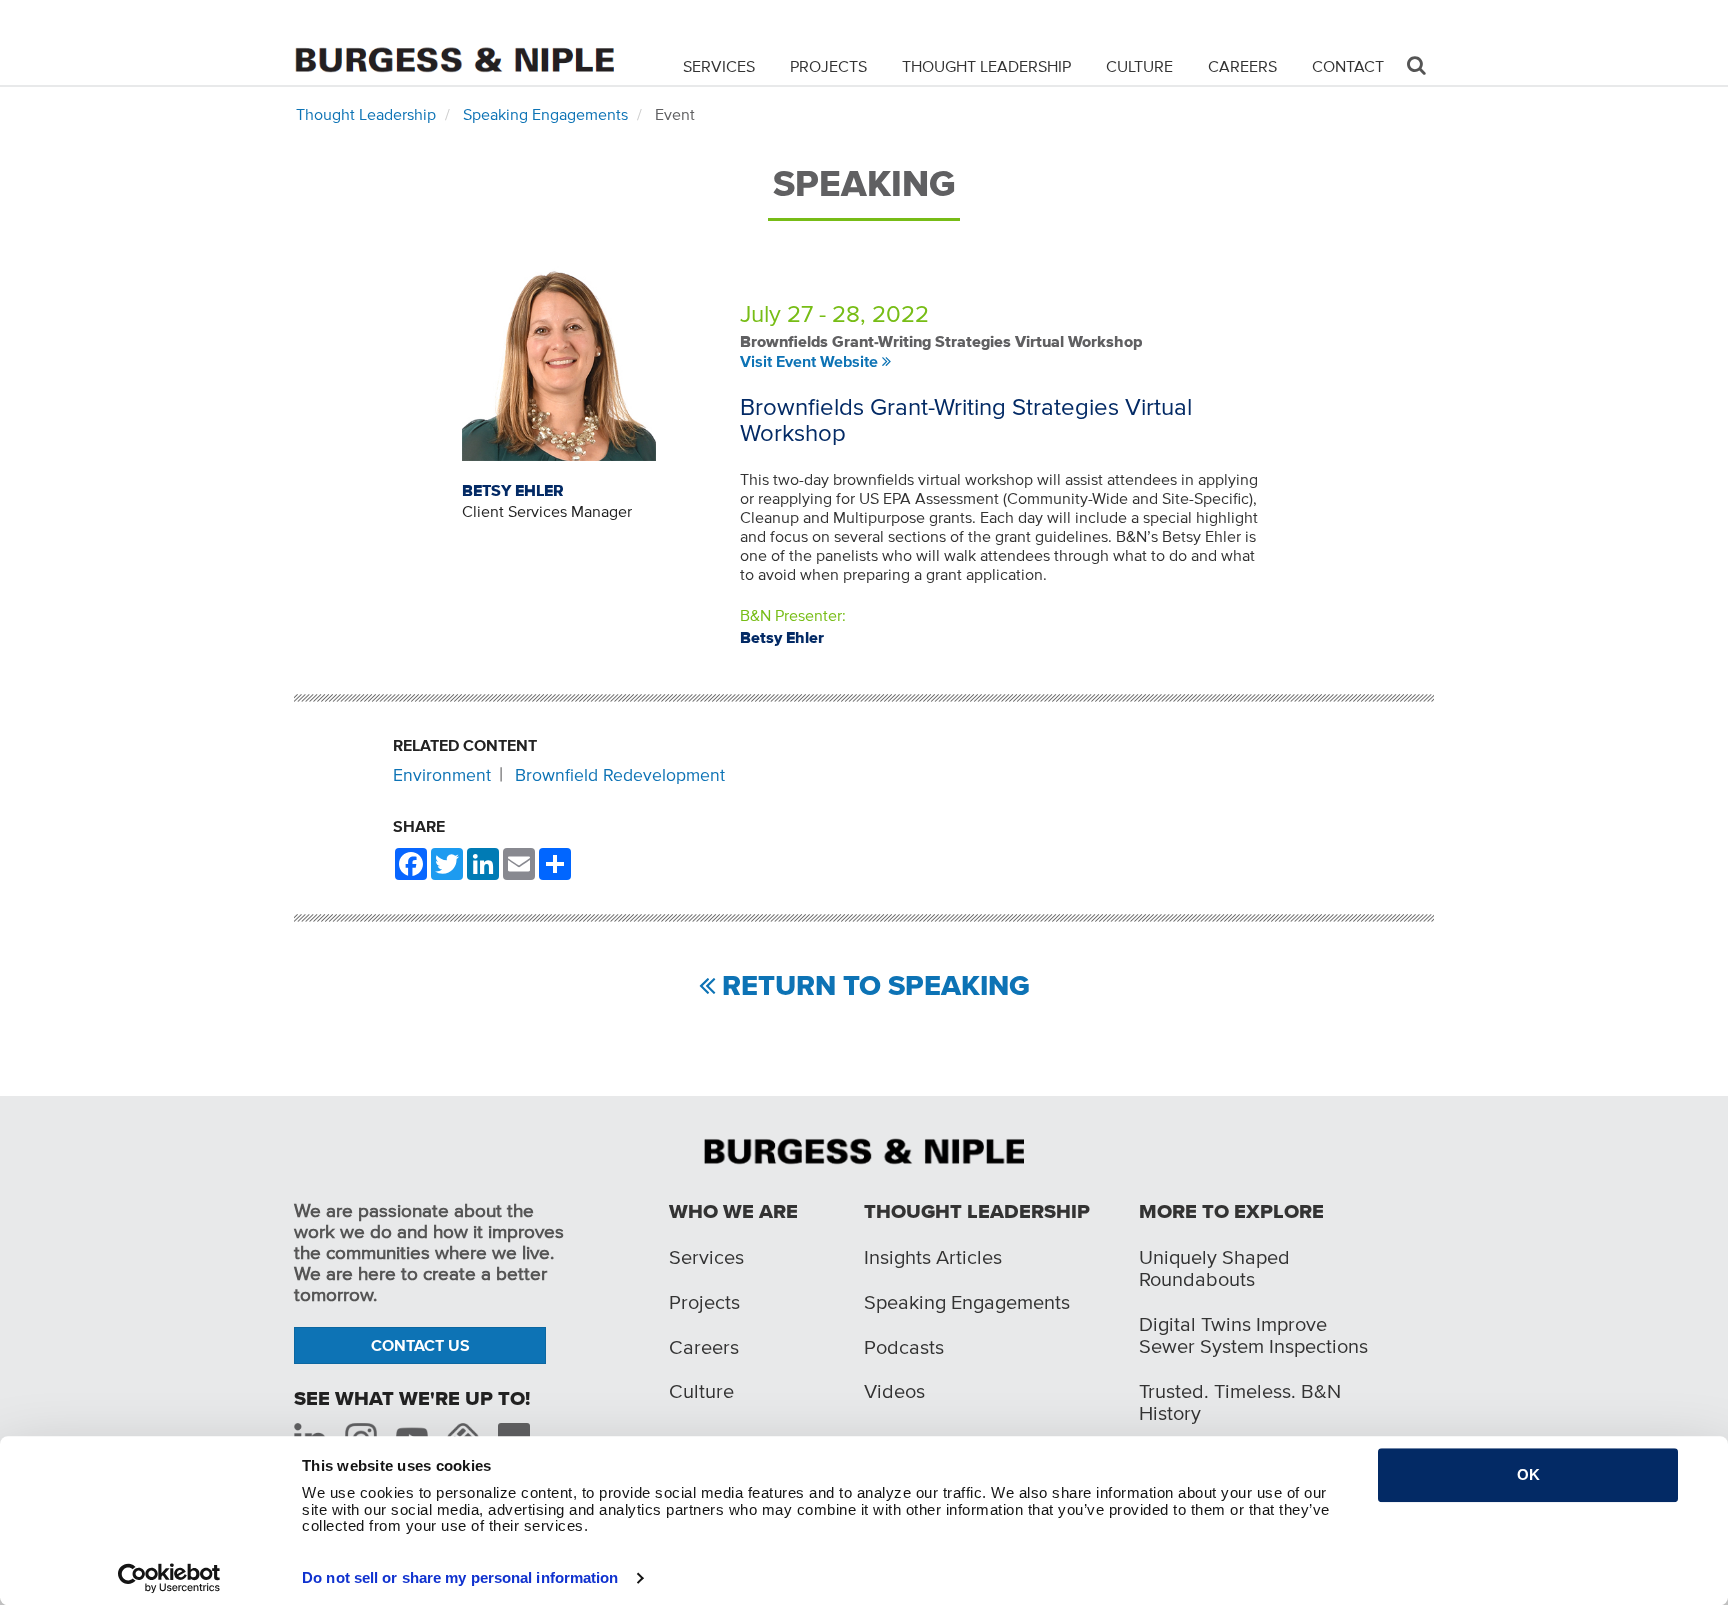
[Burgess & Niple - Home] (454, 41)
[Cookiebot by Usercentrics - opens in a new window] (169, 1578)
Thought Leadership (986, 66)
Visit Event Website (809, 361)
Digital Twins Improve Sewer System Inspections (1253, 1335)
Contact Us (420, 1345)
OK (1528, 1474)
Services (719, 66)
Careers (1242, 66)
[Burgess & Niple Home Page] (864, 1149)
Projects (828, 66)
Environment (442, 775)
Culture (1139, 66)
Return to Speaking (876, 986)
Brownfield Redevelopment (620, 775)
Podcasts (904, 1347)
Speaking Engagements (545, 114)
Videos (894, 1391)
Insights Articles (933, 1257)
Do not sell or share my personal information (460, 1577)
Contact (1348, 66)
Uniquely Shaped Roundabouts (1214, 1268)
